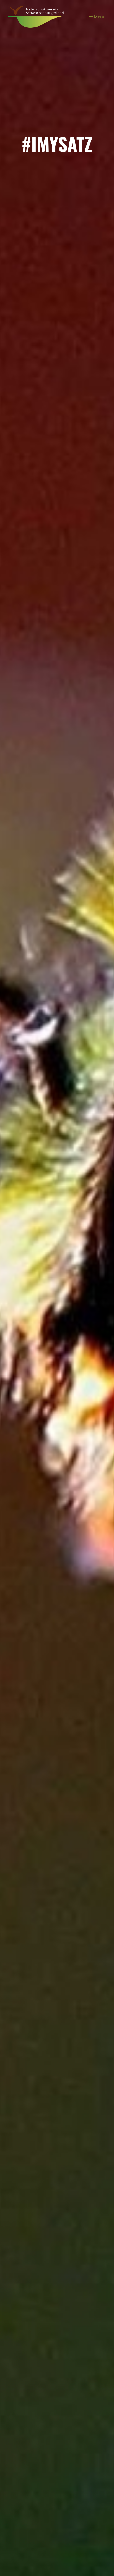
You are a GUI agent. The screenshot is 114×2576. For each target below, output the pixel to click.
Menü (99, 16)
